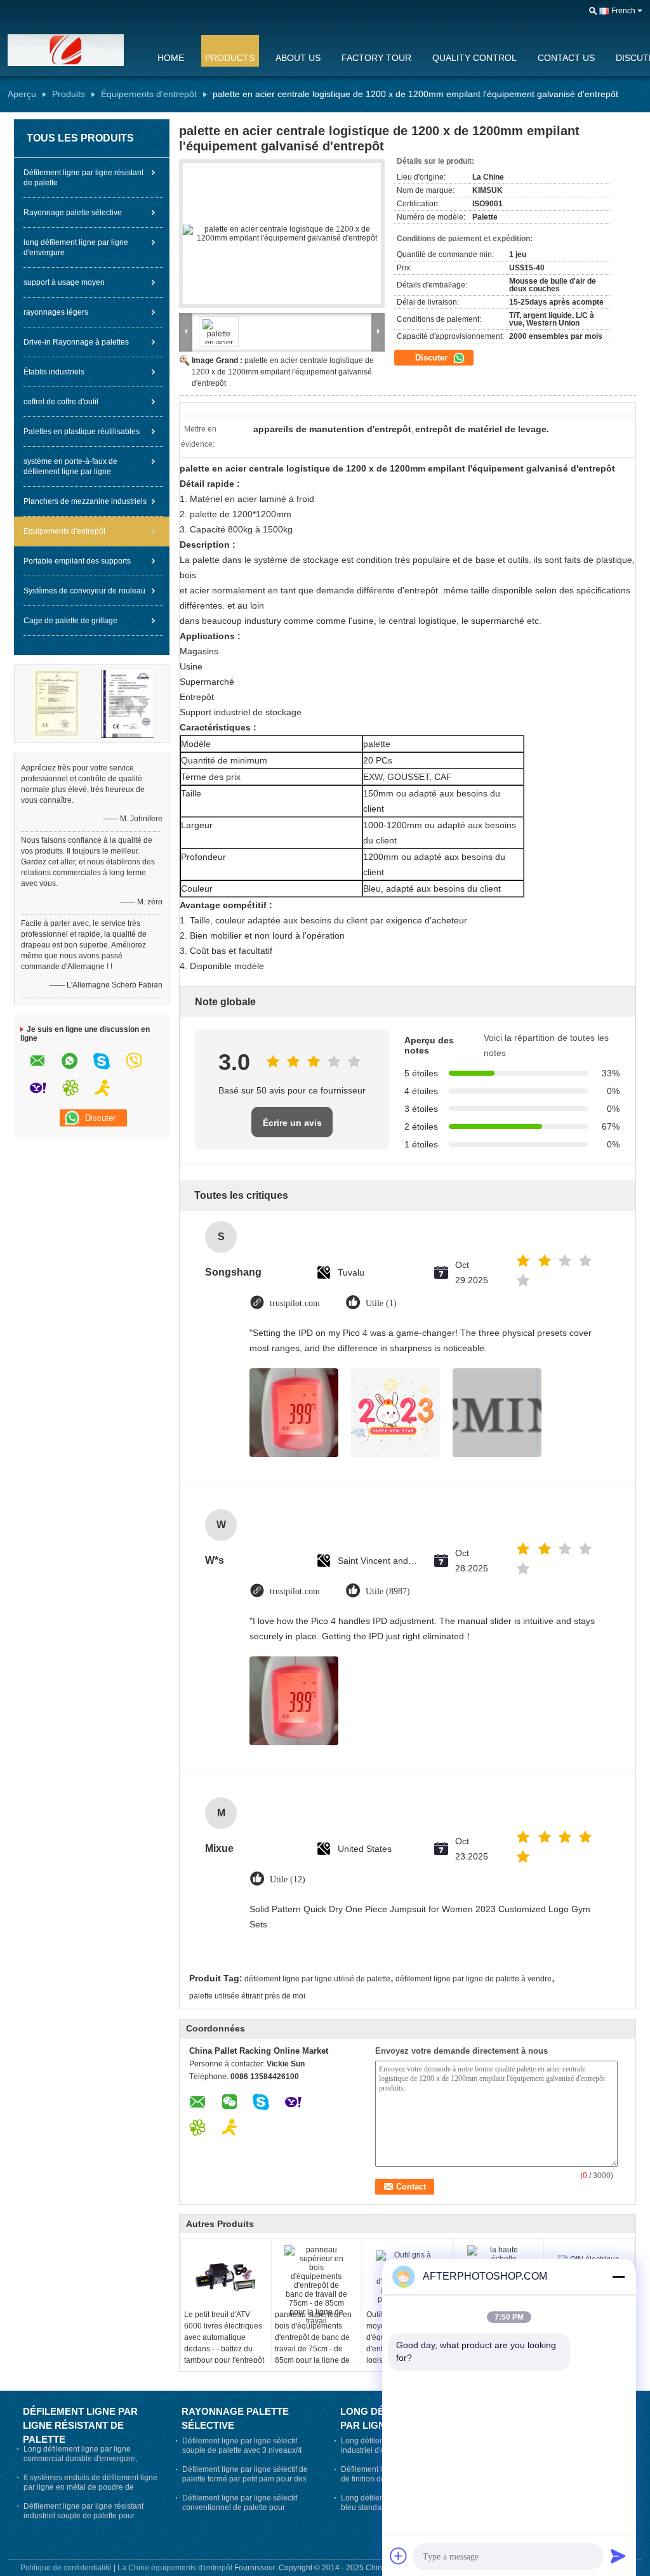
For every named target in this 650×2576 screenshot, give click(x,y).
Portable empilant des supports (77, 561)
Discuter (433, 358)
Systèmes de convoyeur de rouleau (84, 591)
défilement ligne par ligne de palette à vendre (474, 1979)
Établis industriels (54, 372)
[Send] (618, 2556)
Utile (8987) (388, 1591)
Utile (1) (381, 1303)
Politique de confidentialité (66, 2568)
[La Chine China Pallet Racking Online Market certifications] (56, 703)
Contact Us (566, 58)
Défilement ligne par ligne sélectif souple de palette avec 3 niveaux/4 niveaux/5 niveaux (242, 2450)
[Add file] (399, 2556)
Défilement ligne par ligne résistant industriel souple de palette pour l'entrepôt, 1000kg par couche (83, 2516)
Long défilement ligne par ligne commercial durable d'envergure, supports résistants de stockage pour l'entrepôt (87, 2463)
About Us (298, 58)
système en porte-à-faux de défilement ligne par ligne (70, 466)
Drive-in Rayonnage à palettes (76, 342)
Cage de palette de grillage (70, 621)
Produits (69, 94)
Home (171, 58)
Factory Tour (376, 58)
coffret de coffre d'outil (61, 402)
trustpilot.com (295, 1303)
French (623, 11)
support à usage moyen (64, 282)
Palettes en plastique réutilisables (82, 432)
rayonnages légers (56, 312)
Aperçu (22, 94)
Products (230, 58)
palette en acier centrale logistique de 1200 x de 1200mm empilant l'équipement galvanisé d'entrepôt (283, 372)
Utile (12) (288, 1879)
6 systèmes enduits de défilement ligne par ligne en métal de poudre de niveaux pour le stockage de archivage (90, 2487)
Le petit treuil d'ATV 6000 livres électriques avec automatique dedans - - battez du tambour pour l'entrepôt (224, 2337)
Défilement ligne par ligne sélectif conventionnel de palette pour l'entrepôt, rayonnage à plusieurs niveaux (240, 2512)
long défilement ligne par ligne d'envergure (76, 248)
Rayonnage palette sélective (73, 213)
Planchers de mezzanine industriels (85, 501)
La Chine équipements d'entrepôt (175, 2568)
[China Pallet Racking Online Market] (74, 50)
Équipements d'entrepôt (149, 94)
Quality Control (474, 58)
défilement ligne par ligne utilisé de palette (317, 1979)
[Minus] (618, 2276)
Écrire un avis (292, 1123)
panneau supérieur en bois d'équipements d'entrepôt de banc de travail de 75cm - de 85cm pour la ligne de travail (313, 2343)
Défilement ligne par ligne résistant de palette (83, 178)
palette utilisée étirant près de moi (247, 1996)
